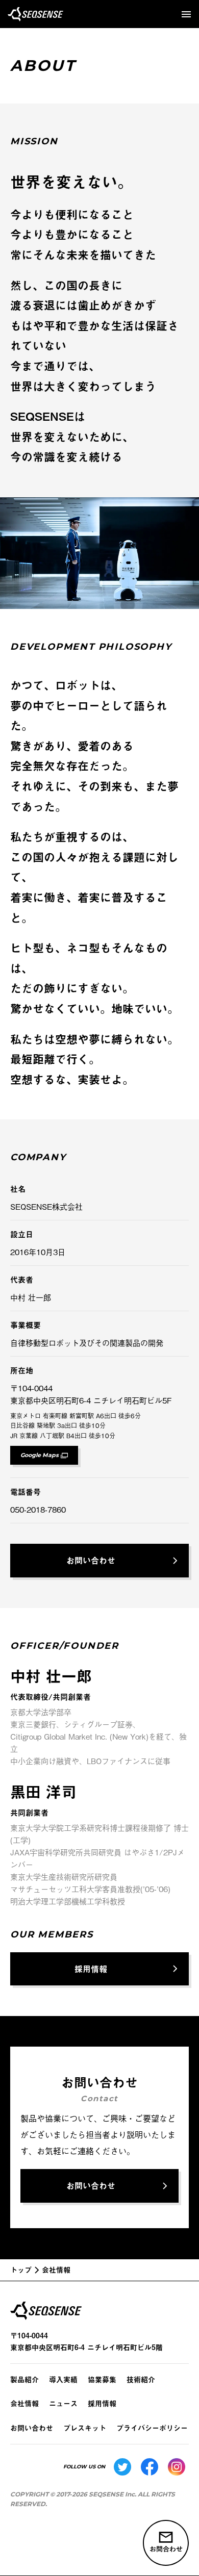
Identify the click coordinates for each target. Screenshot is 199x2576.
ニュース (63, 2403)
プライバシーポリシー (152, 2428)
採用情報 (102, 2403)
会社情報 (24, 2403)
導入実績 (63, 2379)
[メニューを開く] (186, 14)
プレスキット (85, 2428)
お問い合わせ (32, 2428)
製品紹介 (24, 2379)
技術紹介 (141, 2379)
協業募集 (102, 2379)
